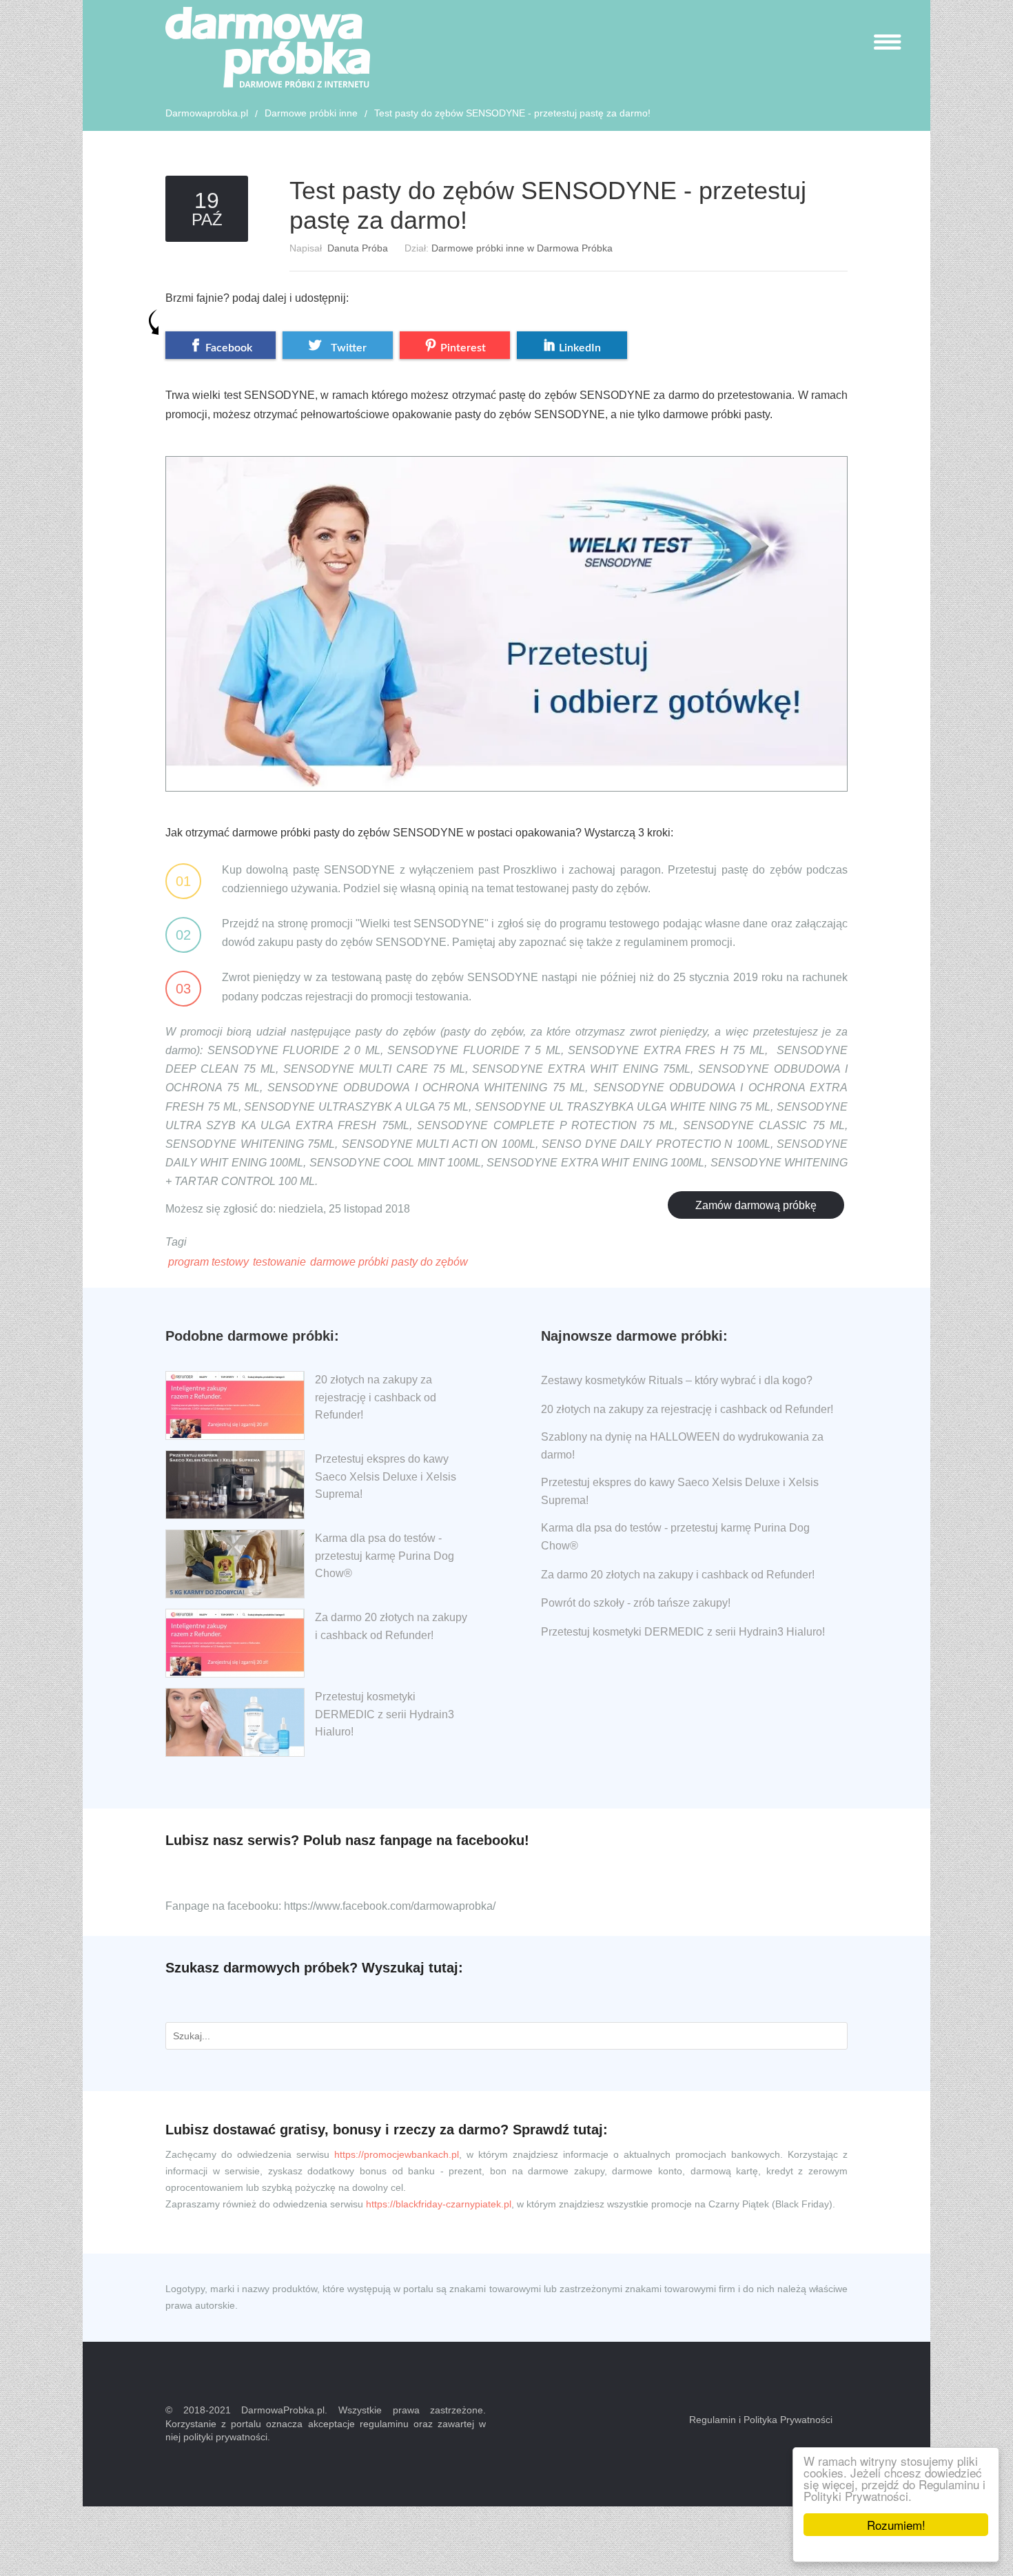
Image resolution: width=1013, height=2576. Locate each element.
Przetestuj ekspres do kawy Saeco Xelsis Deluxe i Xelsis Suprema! (386, 1476)
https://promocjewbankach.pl (397, 2154)
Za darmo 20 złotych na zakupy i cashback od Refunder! (678, 1575)
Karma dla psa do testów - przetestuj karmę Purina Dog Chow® (385, 1556)
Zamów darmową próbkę (756, 1205)
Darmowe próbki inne (311, 113)
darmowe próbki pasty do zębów (389, 1262)
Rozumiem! (896, 2525)
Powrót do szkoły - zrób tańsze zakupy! (636, 1603)
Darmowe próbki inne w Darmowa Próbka (522, 248)
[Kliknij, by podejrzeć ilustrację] (506, 612)
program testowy (208, 1262)
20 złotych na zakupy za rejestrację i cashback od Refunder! (376, 1397)
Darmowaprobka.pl (207, 113)
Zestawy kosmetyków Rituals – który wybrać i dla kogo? (677, 1380)
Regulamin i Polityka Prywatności (761, 2420)
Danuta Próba (358, 248)
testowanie (279, 1262)
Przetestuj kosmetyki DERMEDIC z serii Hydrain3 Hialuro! (385, 1714)
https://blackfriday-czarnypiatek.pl (439, 2204)
